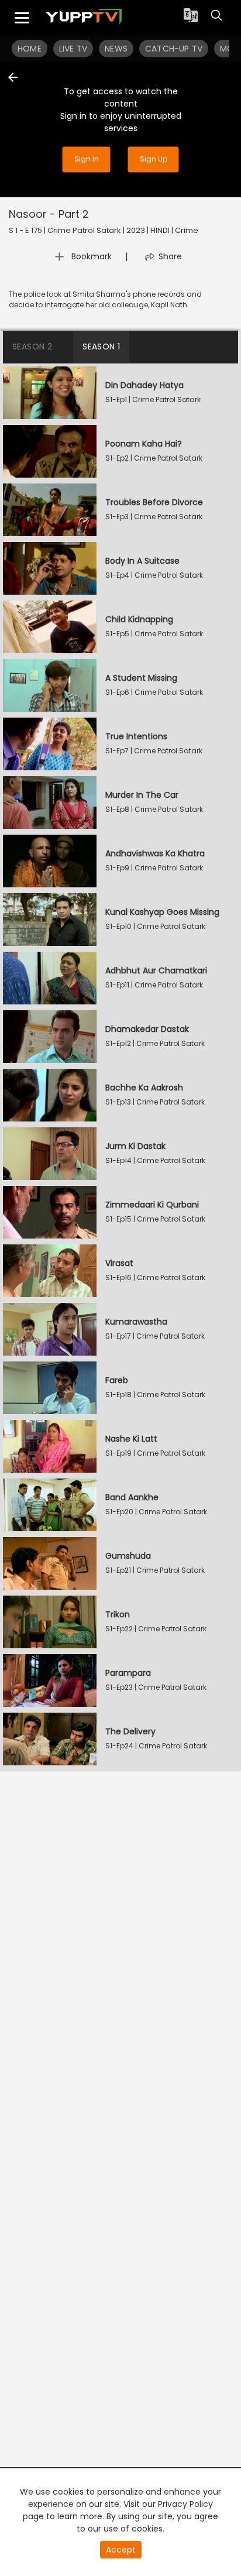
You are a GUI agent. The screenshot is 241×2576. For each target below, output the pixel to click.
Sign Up (154, 160)
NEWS (116, 49)
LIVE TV (73, 49)
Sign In (87, 160)
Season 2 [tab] (32, 347)
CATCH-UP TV (174, 49)
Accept (121, 2550)
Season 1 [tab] (101, 347)
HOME (30, 49)
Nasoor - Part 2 (49, 214)
